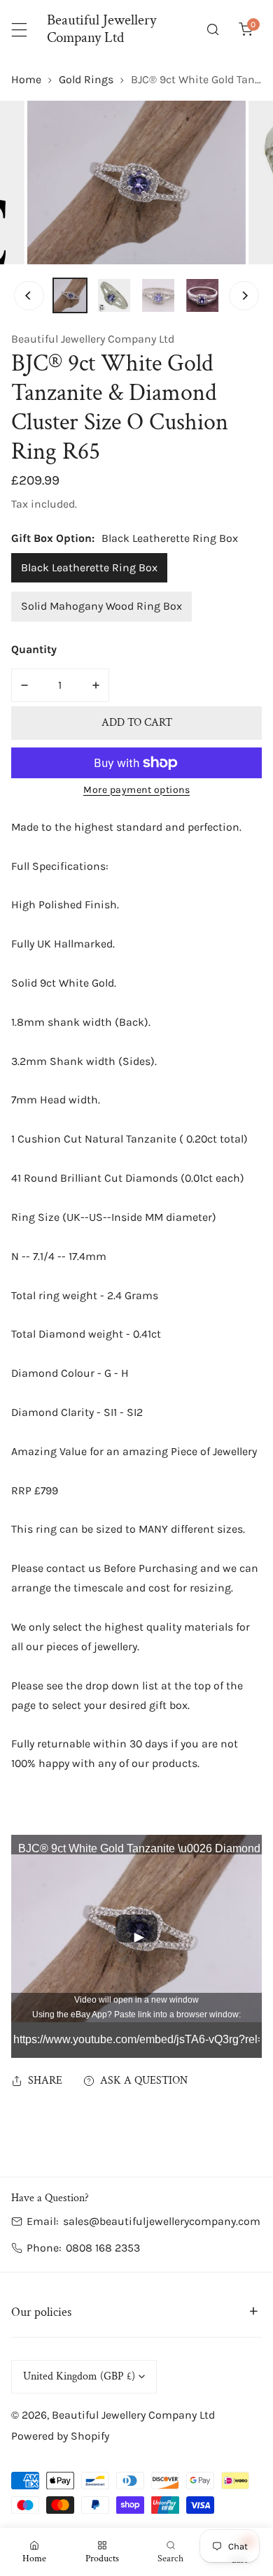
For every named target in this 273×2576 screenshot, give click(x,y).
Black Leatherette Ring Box (89, 567)
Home (26, 79)
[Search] (213, 30)
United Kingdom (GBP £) (79, 2376)
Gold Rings (86, 79)
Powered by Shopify (60, 2436)
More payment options (136, 790)
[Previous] (29, 295)
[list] (136, 183)
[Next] (244, 295)
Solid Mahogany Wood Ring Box (101, 606)
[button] (245, 30)
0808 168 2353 (103, 2248)
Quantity (34, 649)
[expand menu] (19, 30)
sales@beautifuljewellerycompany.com (162, 2221)
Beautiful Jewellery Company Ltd (93, 339)
